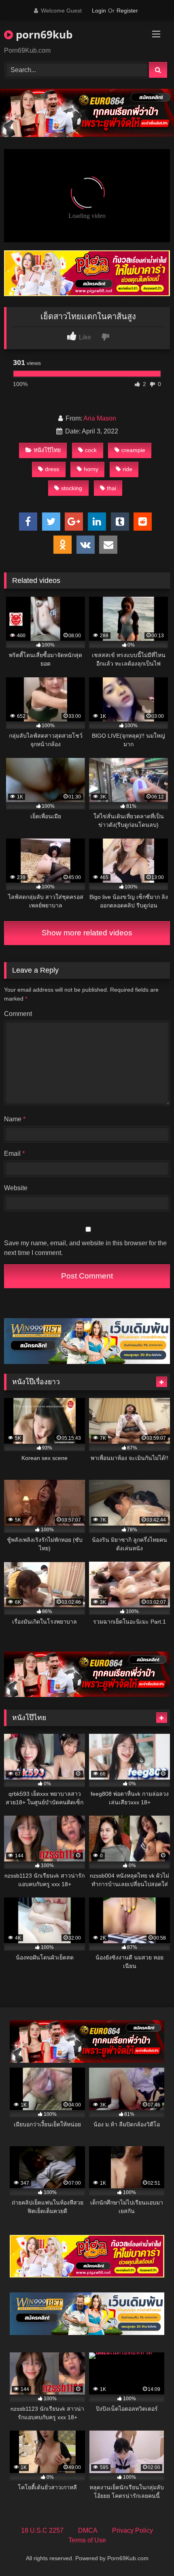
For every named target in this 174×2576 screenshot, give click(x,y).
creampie (133, 450)
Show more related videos (87, 933)
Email (14, 1154)
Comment (18, 1014)
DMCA (88, 2530)
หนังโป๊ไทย (47, 450)
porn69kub (43, 34)
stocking (72, 488)
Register (127, 11)
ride (127, 469)
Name (15, 1119)
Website (16, 1188)
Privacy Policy (133, 2530)
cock (91, 450)
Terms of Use (87, 2540)
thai (111, 488)
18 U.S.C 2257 (42, 2530)
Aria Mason (100, 418)
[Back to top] (149, 2552)
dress (52, 469)
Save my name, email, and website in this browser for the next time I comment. (85, 1248)
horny (91, 469)
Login (99, 11)
